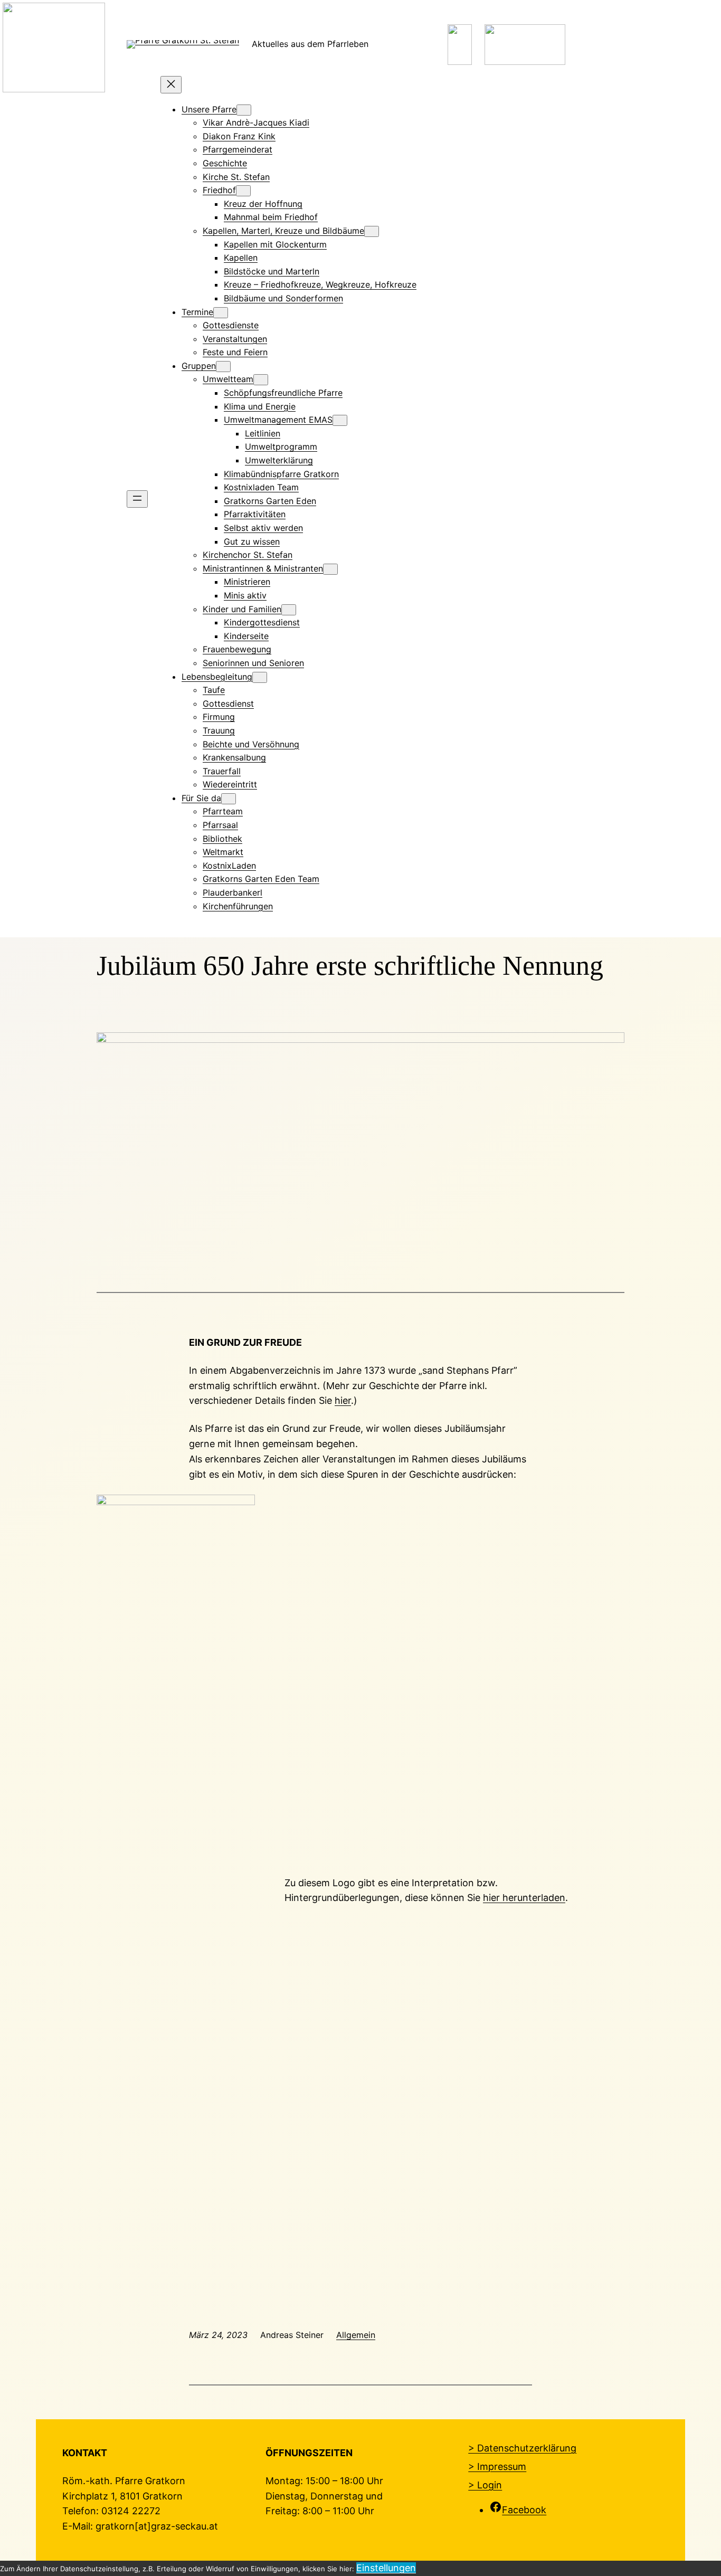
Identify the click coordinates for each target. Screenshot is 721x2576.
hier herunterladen (524, 1898)
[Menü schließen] (171, 85)
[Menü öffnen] (137, 499)
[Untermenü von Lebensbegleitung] (260, 677)
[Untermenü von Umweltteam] (261, 380)
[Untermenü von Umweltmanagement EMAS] (340, 420)
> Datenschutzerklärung (522, 2448)
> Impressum (497, 2466)
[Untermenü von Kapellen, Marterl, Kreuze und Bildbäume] (372, 231)
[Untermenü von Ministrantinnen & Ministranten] (330, 569)
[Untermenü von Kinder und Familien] (289, 610)
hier (343, 1400)
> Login (485, 2485)
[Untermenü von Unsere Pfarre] (244, 110)
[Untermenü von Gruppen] (223, 367)
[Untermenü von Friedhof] (243, 191)
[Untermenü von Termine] (221, 313)
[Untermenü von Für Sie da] (229, 799)
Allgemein (356, 2335)
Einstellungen (386, 2568)
